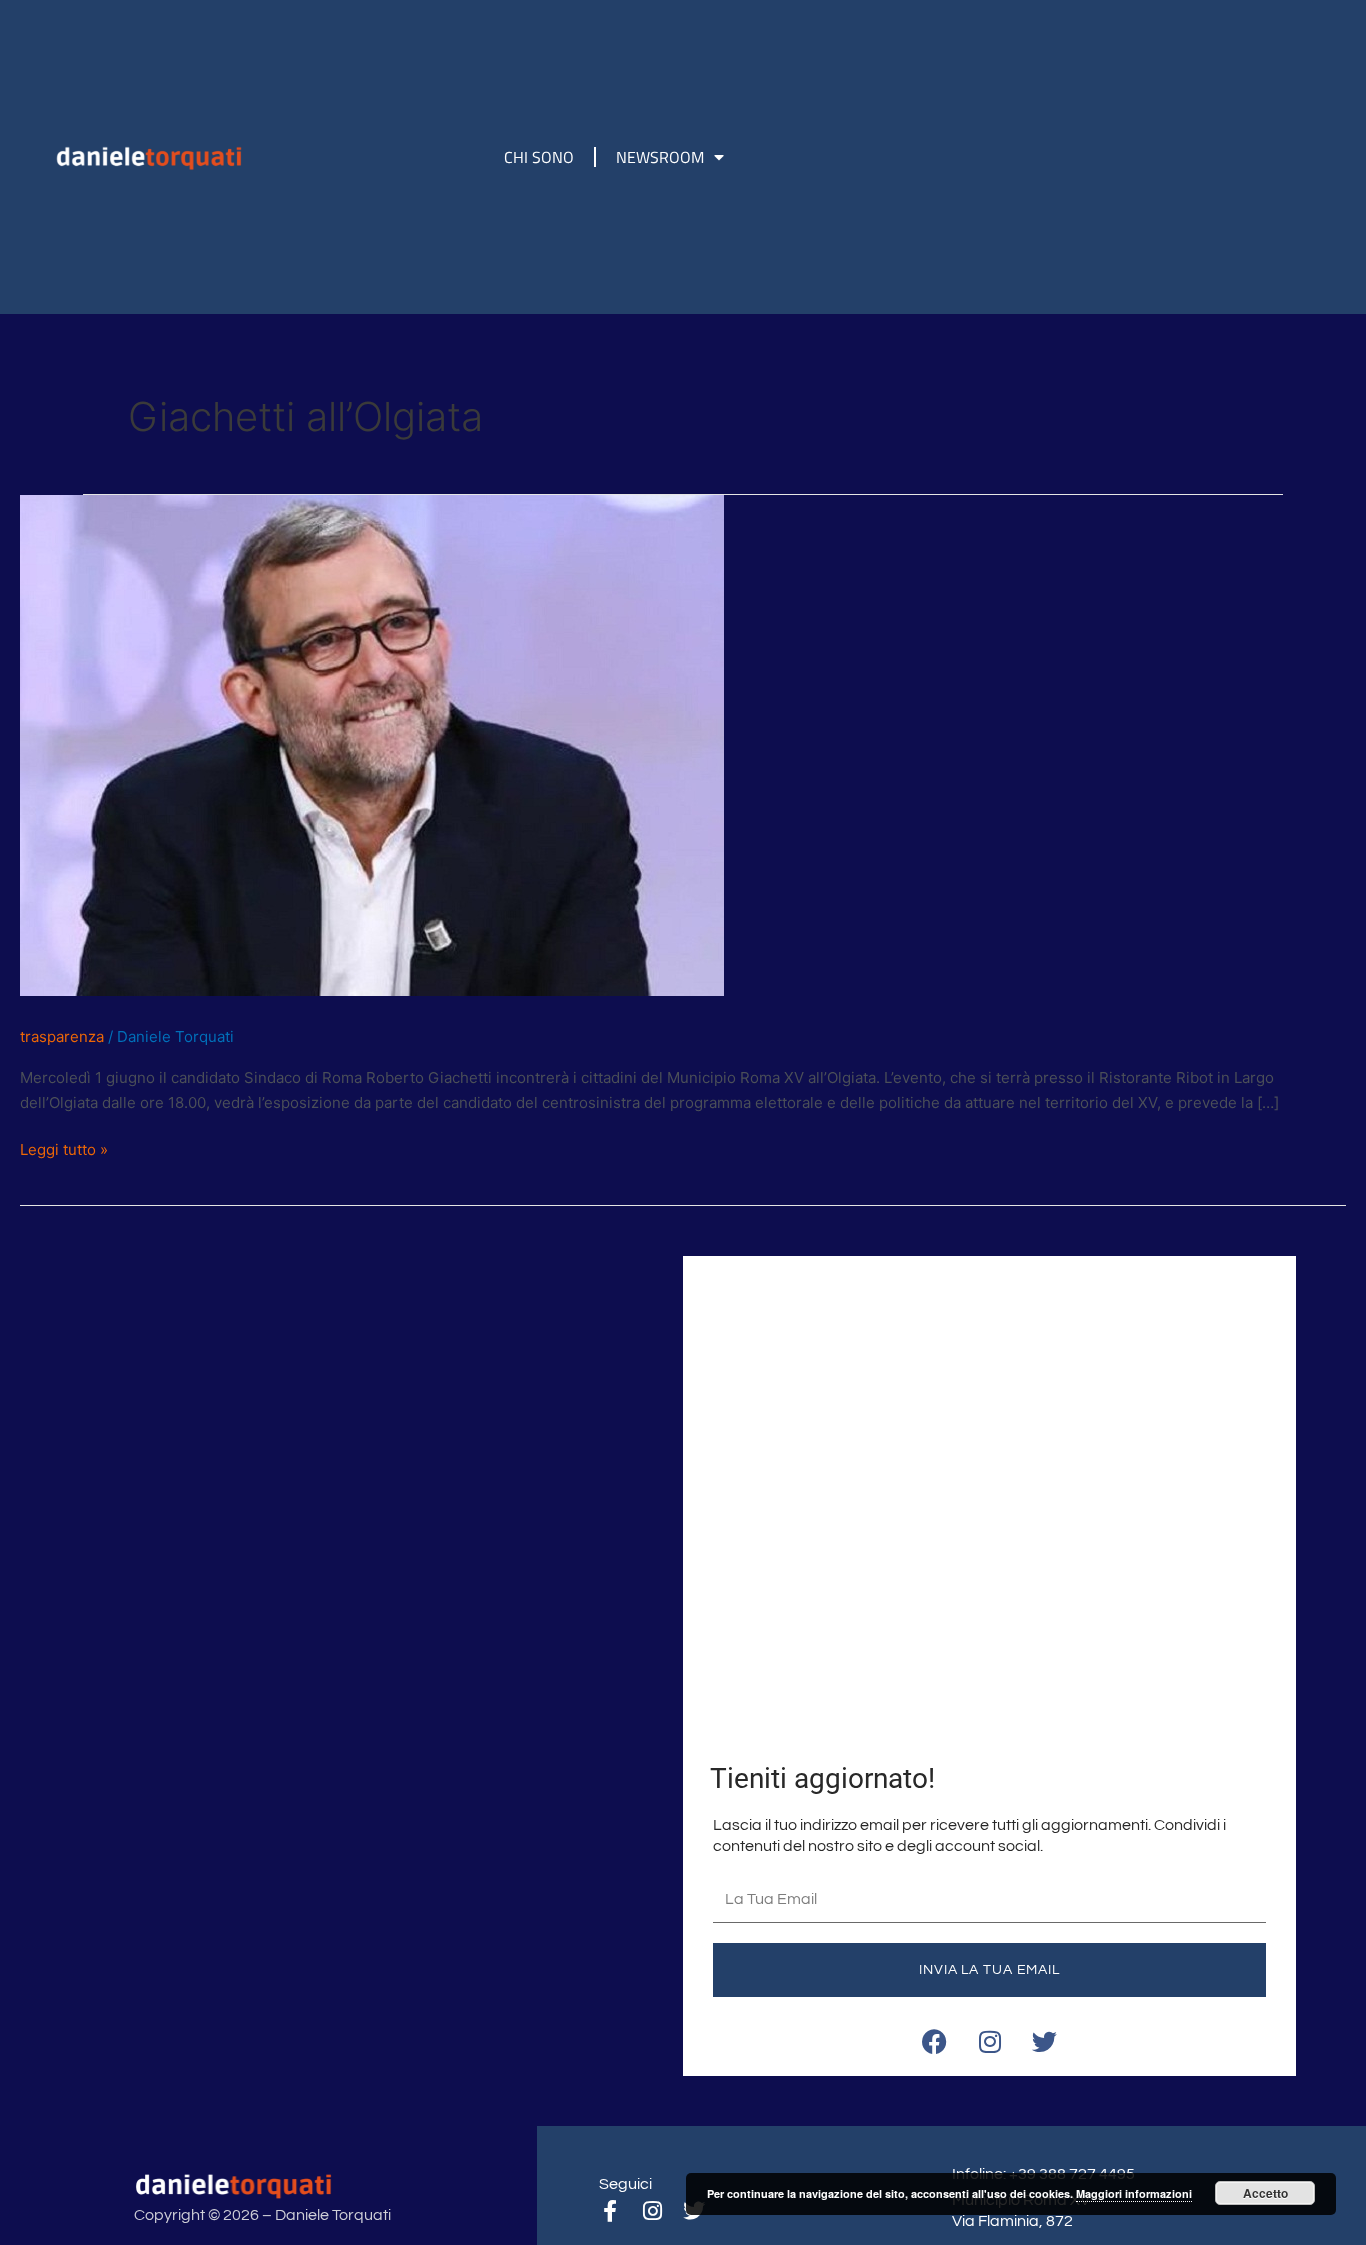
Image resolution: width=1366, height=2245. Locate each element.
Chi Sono (539, 157)
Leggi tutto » (64, 1148)
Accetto (1265, 2193)
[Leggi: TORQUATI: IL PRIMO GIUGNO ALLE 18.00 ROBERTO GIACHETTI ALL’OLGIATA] (372, 744)
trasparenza (62, 1036)
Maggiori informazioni (1134, 2193)
